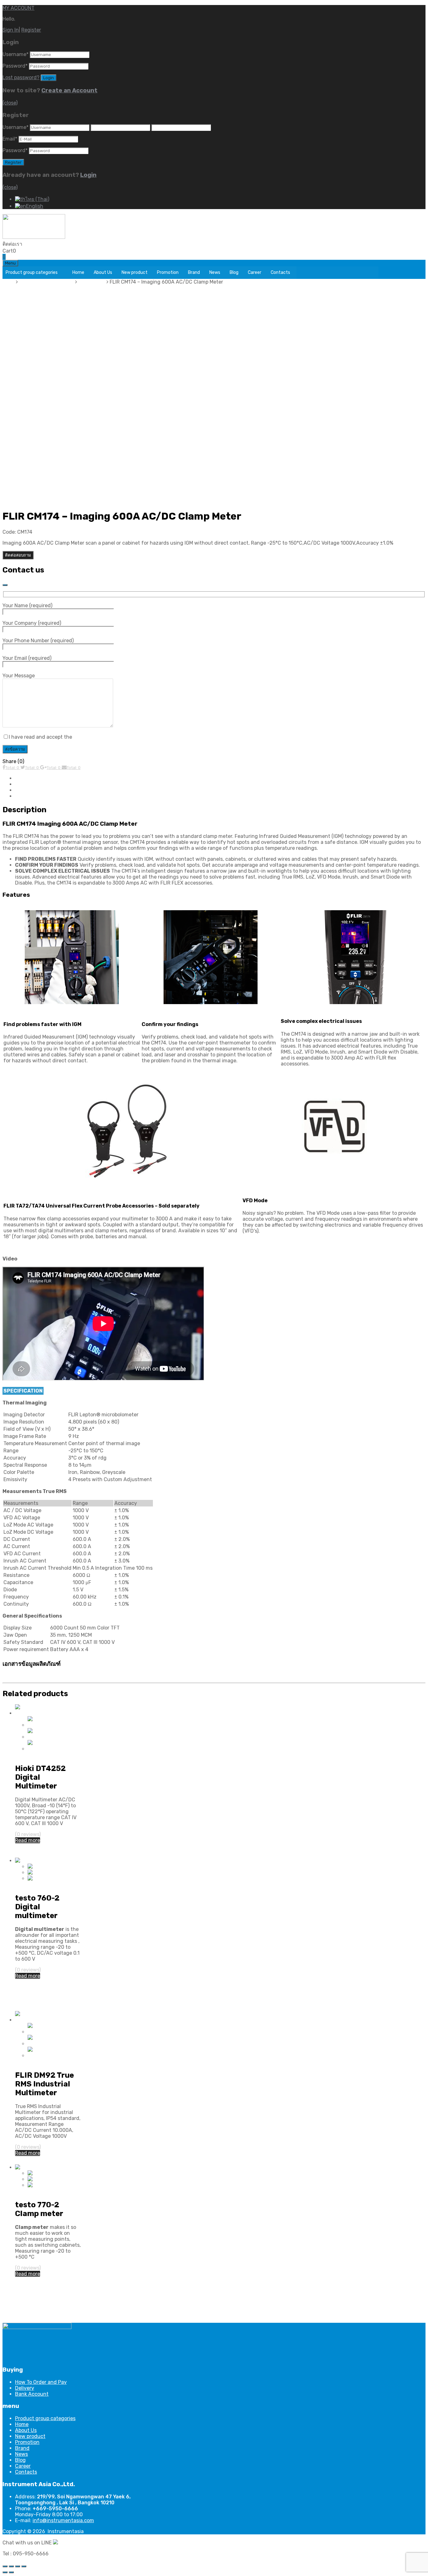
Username (16, 54)
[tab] (220, 778)
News (215, 272)
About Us (103, 272)
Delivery (25, 2388)
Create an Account (69, 90)
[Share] (11, 2566)
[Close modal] (5, 585)
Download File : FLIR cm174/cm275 (48, 1677)
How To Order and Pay (41, 2382)
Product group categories (32, 272)
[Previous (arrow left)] (5, 2572)
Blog (234, 272)
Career (255, 272)
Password (15, 66)
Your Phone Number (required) (38, 641)
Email (10, 139)
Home (78, 272)
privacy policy (89, 737)
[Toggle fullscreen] (18, 2566)
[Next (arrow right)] (11, 2572)
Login (88, 175)
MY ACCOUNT (18, 8)
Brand (194, 272)
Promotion (168, 272)
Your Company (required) (32, 623)
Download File (31, 790)
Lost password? (21, 77)
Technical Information (41, 784)
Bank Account (32, 2394)
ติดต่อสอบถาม (18, 555)
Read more (28, 1840)
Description (29, 778)
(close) (10, 103)
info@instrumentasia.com (63, 2520)
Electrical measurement (47, 282)
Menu (10, 263)
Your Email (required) (27, 658)
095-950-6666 (40, 244)
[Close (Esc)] (5, 2566)
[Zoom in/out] (24, 2566)
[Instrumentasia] (34, 237)
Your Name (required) (27, 606)
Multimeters (92, 282)
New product (135, 272)
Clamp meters (31, 2191)
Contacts (280, 272)
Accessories (29, 796)
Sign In (11, 30)
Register (31, 30)
